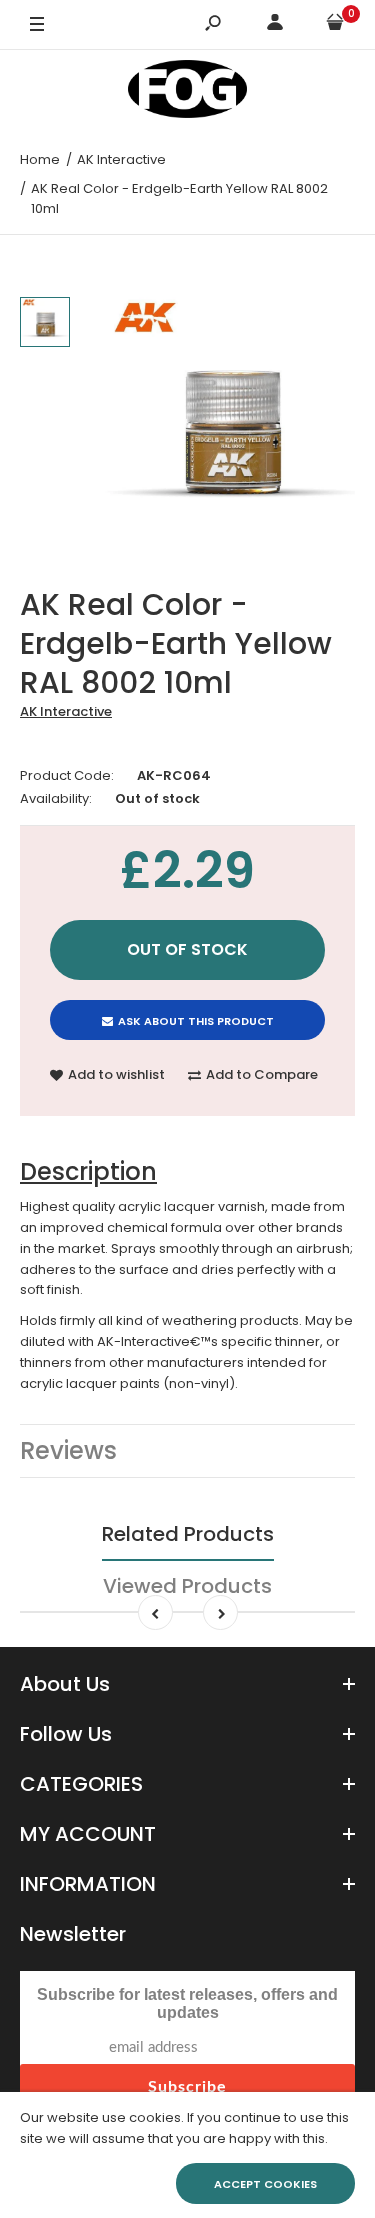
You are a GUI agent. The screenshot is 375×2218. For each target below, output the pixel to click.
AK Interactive (66, 711)
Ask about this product (196, 1021)
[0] (335, 25)
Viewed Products (187, 1586)
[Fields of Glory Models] (188, 92)
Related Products (188, 1534)
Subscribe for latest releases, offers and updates (187, 2003)
